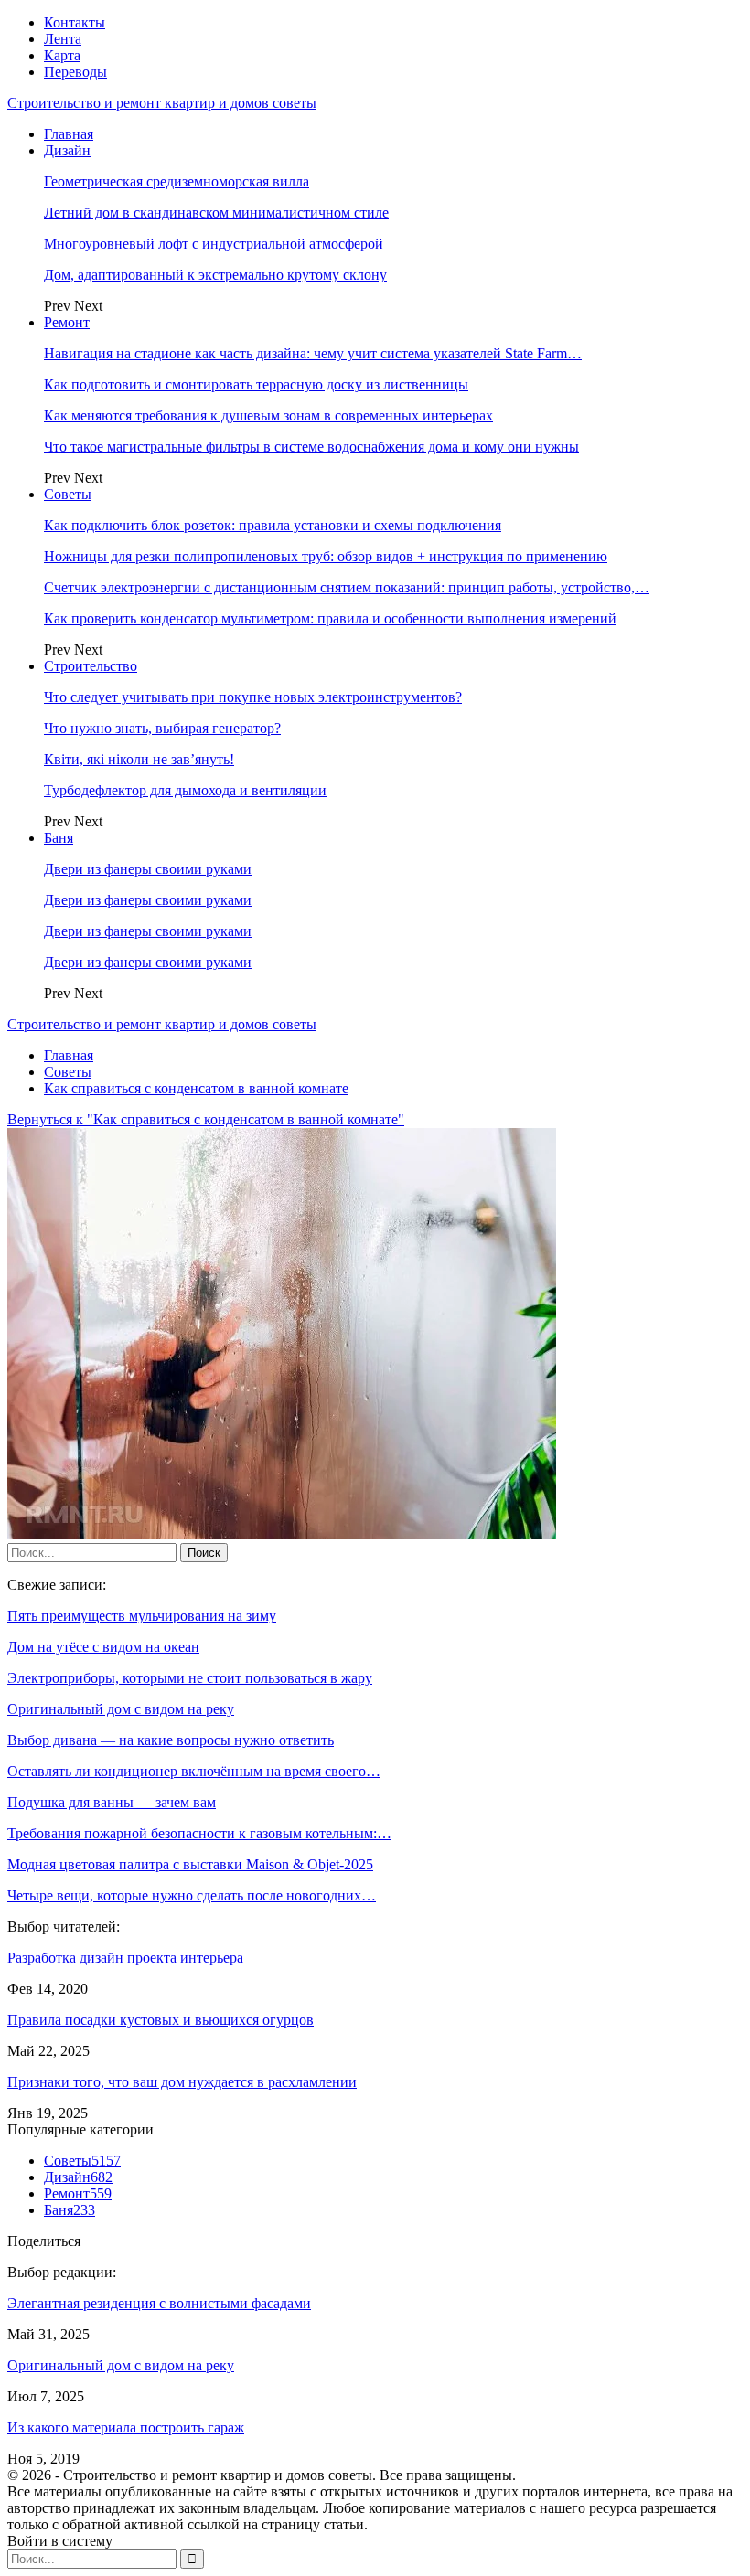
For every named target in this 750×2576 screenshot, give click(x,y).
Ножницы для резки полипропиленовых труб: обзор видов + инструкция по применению (326, 556)
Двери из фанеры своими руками (148, 869)
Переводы (75, 72)
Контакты (75, 22)
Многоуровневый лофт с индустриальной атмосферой (214, 244)
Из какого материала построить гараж (126, 2427)
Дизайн (67, 150)
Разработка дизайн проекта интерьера (125, 1958)
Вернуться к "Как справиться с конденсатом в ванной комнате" (206, 1119)
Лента (63, 39)
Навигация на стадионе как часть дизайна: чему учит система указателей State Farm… (313, 353)
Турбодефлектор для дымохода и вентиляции (185, 790)
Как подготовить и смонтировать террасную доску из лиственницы (256, 384)
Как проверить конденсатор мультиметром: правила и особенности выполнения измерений (330, 618)
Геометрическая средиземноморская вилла (177, 181)
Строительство (91, 666)
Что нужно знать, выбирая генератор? (162, 728)
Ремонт (67, 322)
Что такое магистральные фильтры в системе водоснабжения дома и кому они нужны (311, 447)
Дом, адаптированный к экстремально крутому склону (215, 275)
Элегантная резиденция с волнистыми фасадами (159, 2303)
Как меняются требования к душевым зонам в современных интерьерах (268, 415)
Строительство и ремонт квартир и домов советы (162, 103)
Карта (62, 55)
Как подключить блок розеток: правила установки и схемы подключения (273, 525)
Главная (69, 134)
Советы (68, 494)
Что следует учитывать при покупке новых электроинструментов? (253, 697)
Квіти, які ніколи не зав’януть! (139, 759)
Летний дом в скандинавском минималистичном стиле (216, 213)
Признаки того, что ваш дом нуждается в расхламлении (182, 2082)
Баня (59, 838)
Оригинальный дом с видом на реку (121, 2365)
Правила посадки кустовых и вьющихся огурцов (161, 2020)
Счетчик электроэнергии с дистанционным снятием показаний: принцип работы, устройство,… (347, 587)
